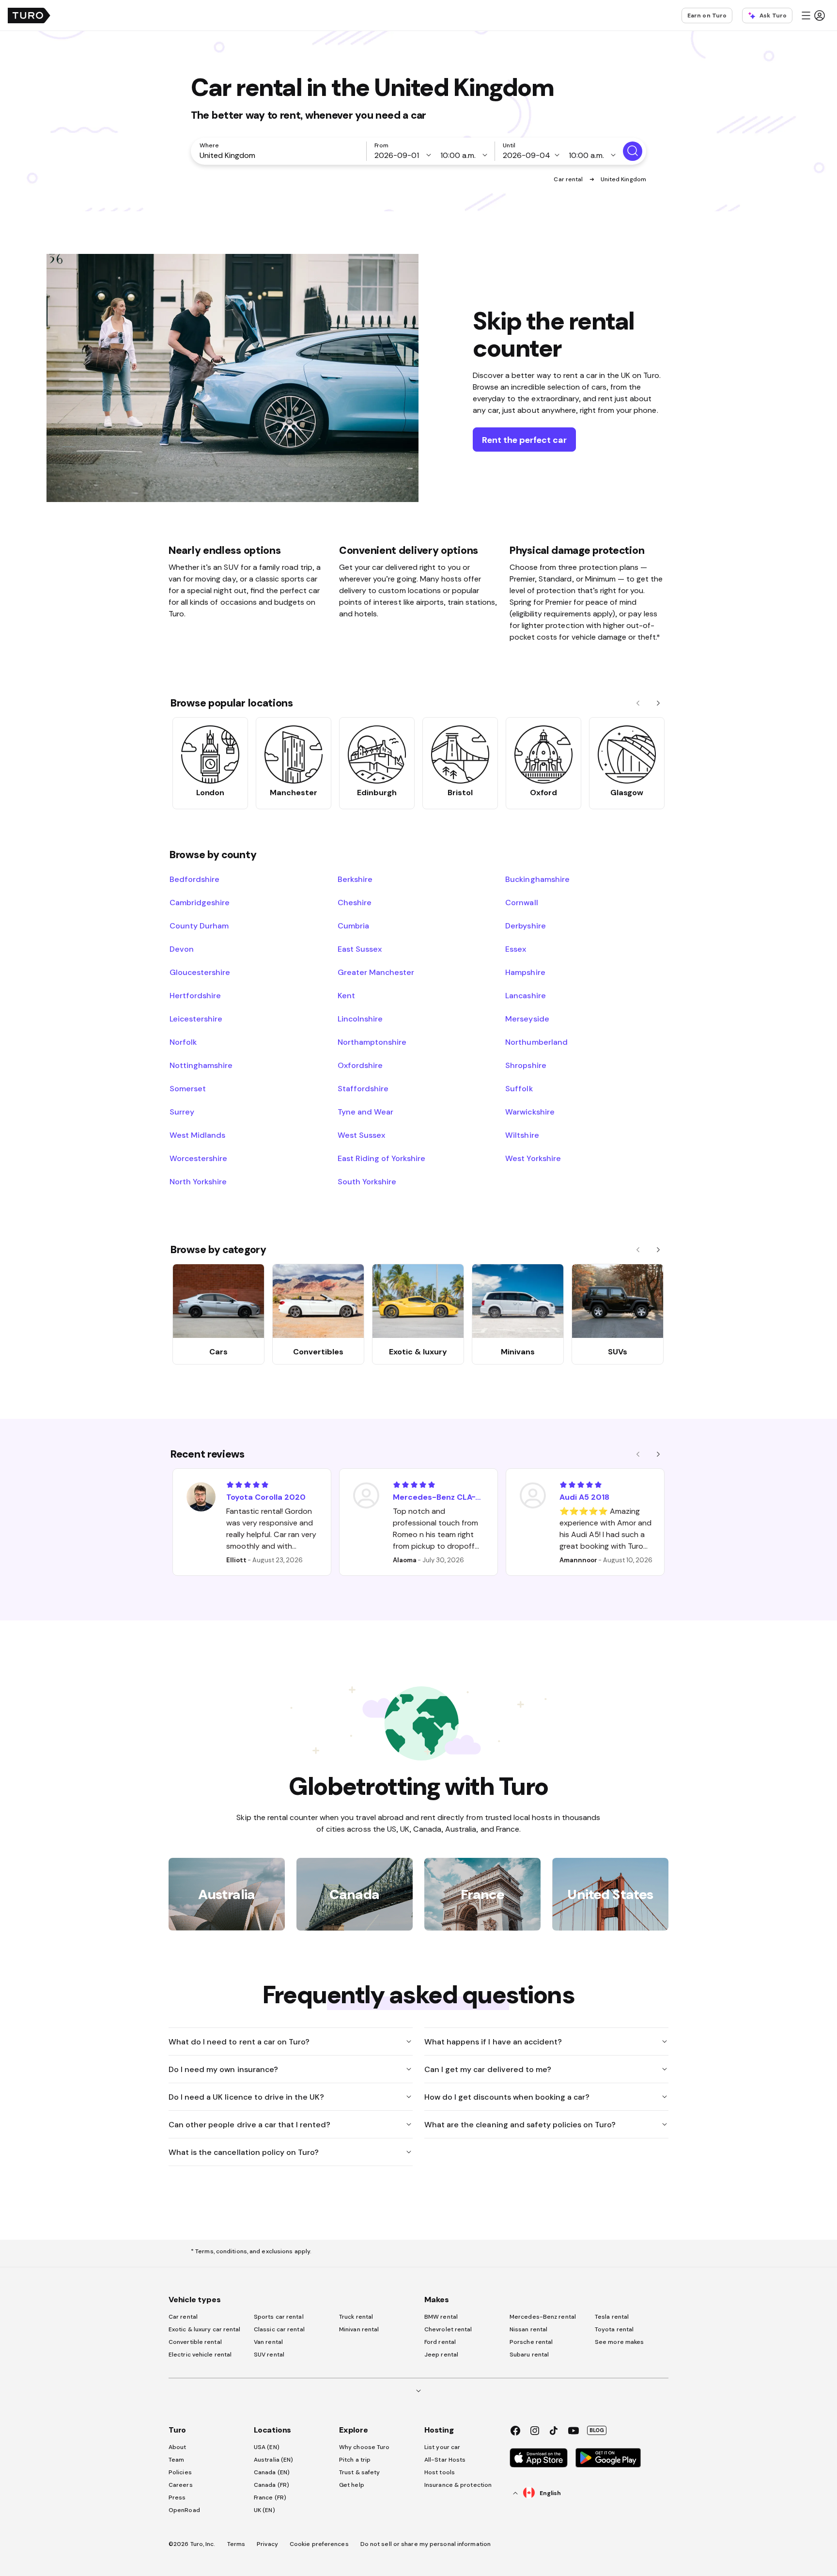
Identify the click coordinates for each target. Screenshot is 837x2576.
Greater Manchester (376, 972)
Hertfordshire (195, 995)
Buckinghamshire (537, 879)
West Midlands (197, 1135)
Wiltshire (522, 1135)
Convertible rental (195, 2342)
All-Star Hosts (445, 2460)
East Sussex (360, 949)
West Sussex (361, 1135)
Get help (352, 2485)
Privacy (267, 2544)
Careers (181, 2485)
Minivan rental (359, 2329)
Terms (236, 2544)
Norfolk (183, 1042)
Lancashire (525, 995)
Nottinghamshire (201, 1065)
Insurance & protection (458, 2485)
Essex (516, 949)
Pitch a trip (355, 2460)
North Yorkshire (198, 1181)
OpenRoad (184, 2510)
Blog (597, 2430)
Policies (180, 2472)
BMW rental (441, 2317)
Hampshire (525, 972)
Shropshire (526, 1065)
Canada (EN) (272, 2472)
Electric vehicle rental (200, 2355)
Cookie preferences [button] (319, 2544)
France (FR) (270, 2497)
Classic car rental (279, 2329)
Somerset (188, 1088)
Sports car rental (279, 2317)
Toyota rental (614, 2329)
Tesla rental (612, 2317)
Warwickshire (530, 1112)
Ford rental (440, 2342)
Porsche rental (531, 2342)
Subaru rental (529, 2355)
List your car (442, 2447)
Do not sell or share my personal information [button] (426, 2544)
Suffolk (519, 1088)
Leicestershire (196, 1019)
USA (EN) (267, 2447)
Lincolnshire (360, 1019)
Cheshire (355, 902)
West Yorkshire (533, 1158)
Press (177, 2497)
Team (176, 2460)
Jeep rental (441, 2355)
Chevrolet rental (448, 2329)
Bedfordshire (194, 879)
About (178, 2447)
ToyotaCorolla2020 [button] (266, 1497)
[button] (813, 16)
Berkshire (355, 879)
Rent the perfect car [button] (524, 440)
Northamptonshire (372, 1042)
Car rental (569, 179)
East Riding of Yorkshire (382, 1158)
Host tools (440, 2472)
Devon (182, 949)
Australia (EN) (273, 2460)
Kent (346, 995)
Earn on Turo (707, 16)
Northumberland (536, 1042)
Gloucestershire (200, 972)
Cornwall (521, 902)
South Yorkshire (367, 1181)
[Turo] (29, 16)
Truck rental (356, 2317)
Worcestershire (198, 1158)
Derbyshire (525, 926)
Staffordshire (363, 1088)
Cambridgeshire (200, 902)
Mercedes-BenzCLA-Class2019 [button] (439, 1497)
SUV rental (269, 2355)
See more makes (619, 2342)
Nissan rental (528, 2329)
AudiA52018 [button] (584, 1497)
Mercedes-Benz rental (543, 2317)
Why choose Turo (364, 2447)
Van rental (268, 2342)
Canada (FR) (271, 2485)
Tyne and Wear (365, 1112)
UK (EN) (264, 2510)
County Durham (199, 926)
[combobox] (280, 155)
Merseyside (527, 1019)
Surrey (182, 1112)
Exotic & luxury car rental (205, 2329)
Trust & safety (359, 2472)
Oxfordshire (360, 1065)
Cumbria (353, 926)
